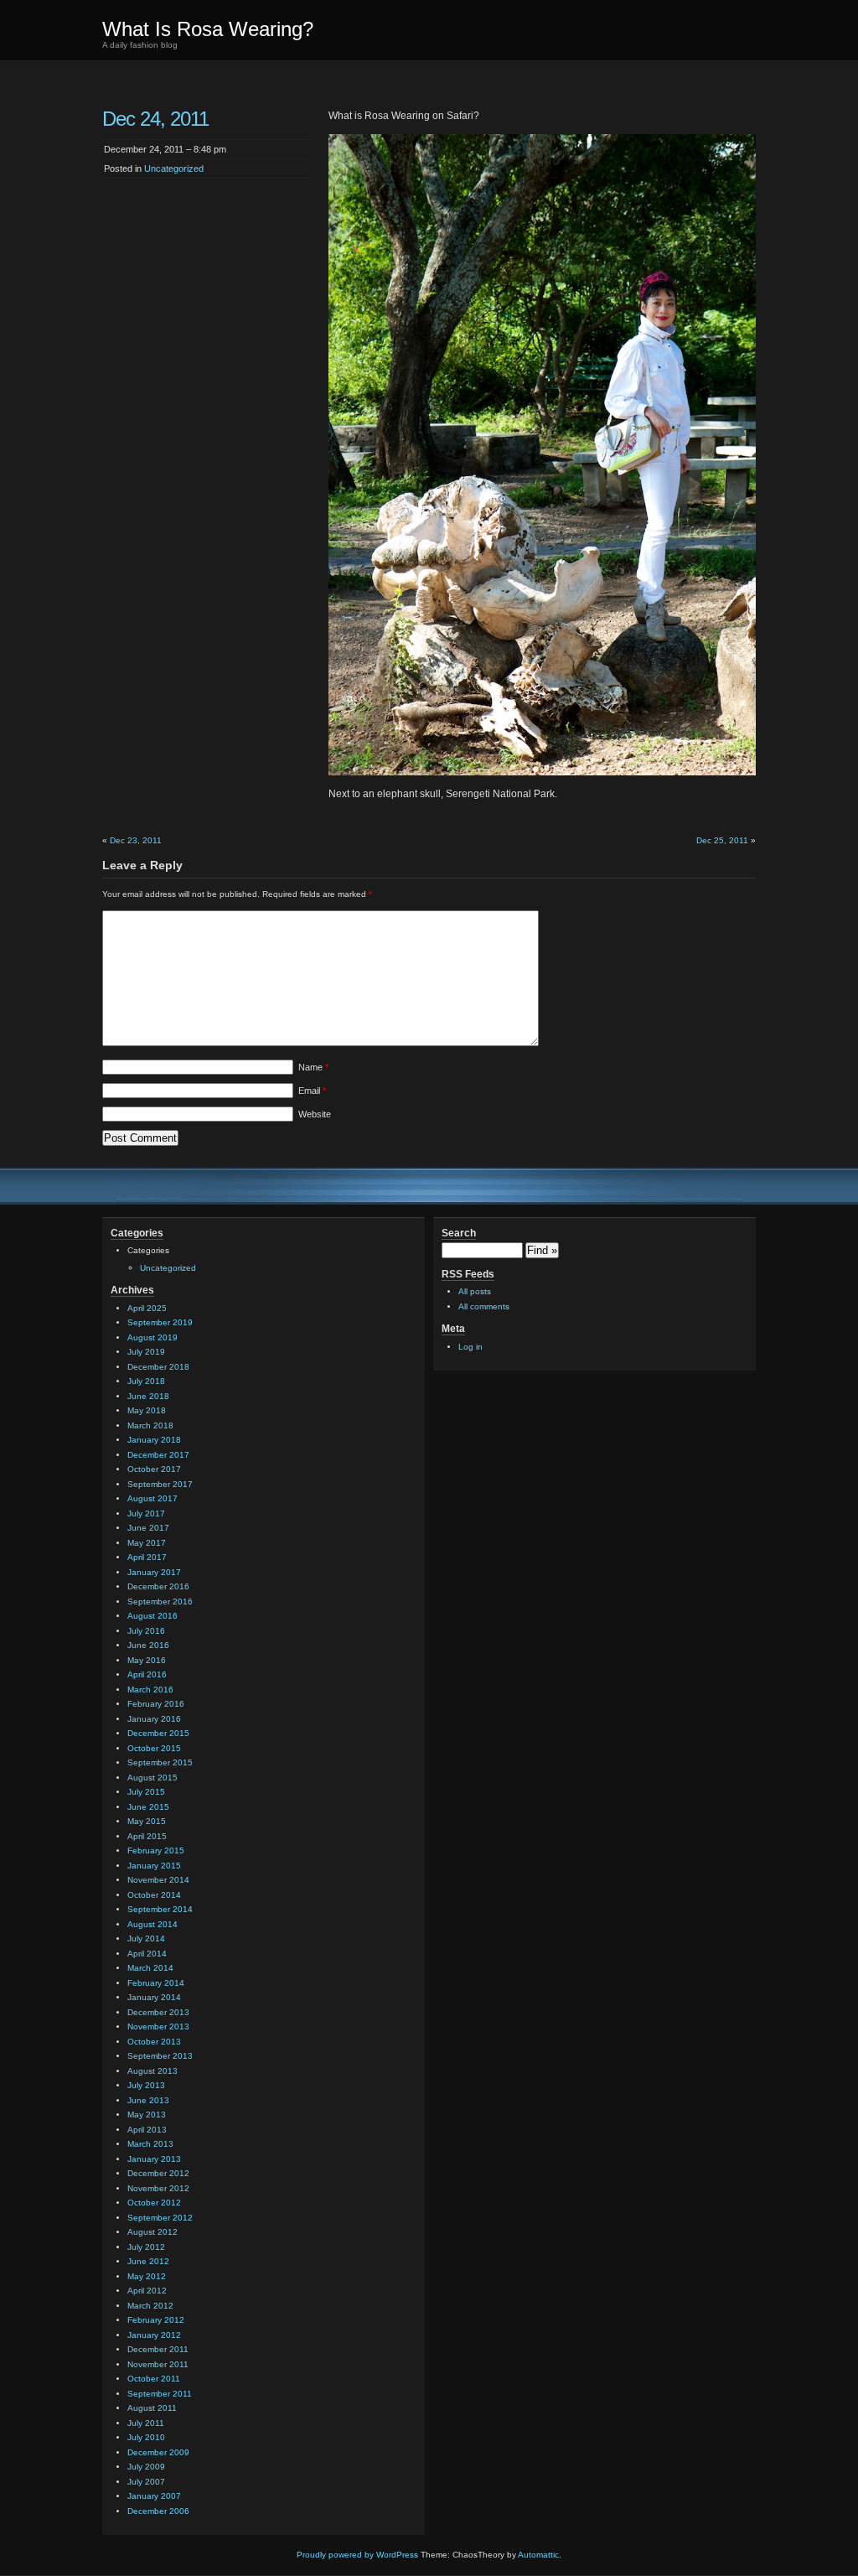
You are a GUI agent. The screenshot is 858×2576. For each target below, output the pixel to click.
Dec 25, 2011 (722, 840)
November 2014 (158, 1880)
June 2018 (148, 1396)
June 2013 (148, 2100)
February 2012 (156, 2320)
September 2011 (160, 2394)
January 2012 (154, 2335)
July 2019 (146, 1352)
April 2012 (147, 2291)
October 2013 (154, 2042)
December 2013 (158, 2012)
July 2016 (146, 1631)
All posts (475, 1291)
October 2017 (154, 1469)
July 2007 (146, 2482)
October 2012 (154, 2203)
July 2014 (146, 1938)
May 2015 (147, 1821)
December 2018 (158, 1367)
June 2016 (148, 1645)
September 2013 (160, 2056)
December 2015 (158, 1733)
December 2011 (158, 2349)
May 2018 (147, 1410)
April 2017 (147, 1557)
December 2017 (158, 1455)
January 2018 (154, 1440)
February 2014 (156, 1983)
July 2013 (146, 2085)
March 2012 (150, 2306)
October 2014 (154, 1895)
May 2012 (147, 2276)
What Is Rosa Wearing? (208, 29)
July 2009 (146, 2467)
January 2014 (154, 1997)
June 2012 (148, 2261)
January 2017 (154, 1572)
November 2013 (158, 2027)
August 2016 (152, 1616)
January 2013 (154, 2159)
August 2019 (152, 1337)
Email (312, 1091)
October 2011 (154, 2379)
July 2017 (146, 1513)
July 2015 (146, 1792)
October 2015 (154, 1748)
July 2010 (146, 2437)
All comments (484, 1306)
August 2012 (152, 2232)
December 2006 (158, 2511)
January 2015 (154, 1866)
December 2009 (158, 2452)
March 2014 (150, 1968)
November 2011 (158, 2364)
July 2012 (146, 2247)
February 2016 (156, 1704)
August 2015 (152, 1778)
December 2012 (158, 2173)
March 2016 (150, 1690)
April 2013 (147, 2130)
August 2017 (152, 1498)
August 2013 (152, 2071)
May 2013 (147, 2115)
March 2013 (150, 2144)
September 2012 (160, 2218)
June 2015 (148, 1807)
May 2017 (147, 1543)
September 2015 (160, 1762)
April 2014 (147, 1954)
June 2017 (148, 1528)
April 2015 (147, 1836)
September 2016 (160, 1602)
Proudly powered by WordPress (357, 2555)
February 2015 (156, 1850)
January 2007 (154, 2496)
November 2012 (158, 2188)
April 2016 (147, 1674)
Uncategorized (174, 168)
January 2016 (154, 1719)
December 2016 (158, 1586)
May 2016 (147, 1660)
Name (313, 1067)
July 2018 (146, 1381)
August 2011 (152, 2408)
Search (459, 1233)
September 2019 (160, 1322)
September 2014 (160, 1909)
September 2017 (160, 1484)
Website (315, 1114)
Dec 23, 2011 (136, 840)
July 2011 (146, 2423)
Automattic (538, 2555)
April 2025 (147, 1308)
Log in (470, 1347)
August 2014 (152, 1924)
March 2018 (150, 1425)
